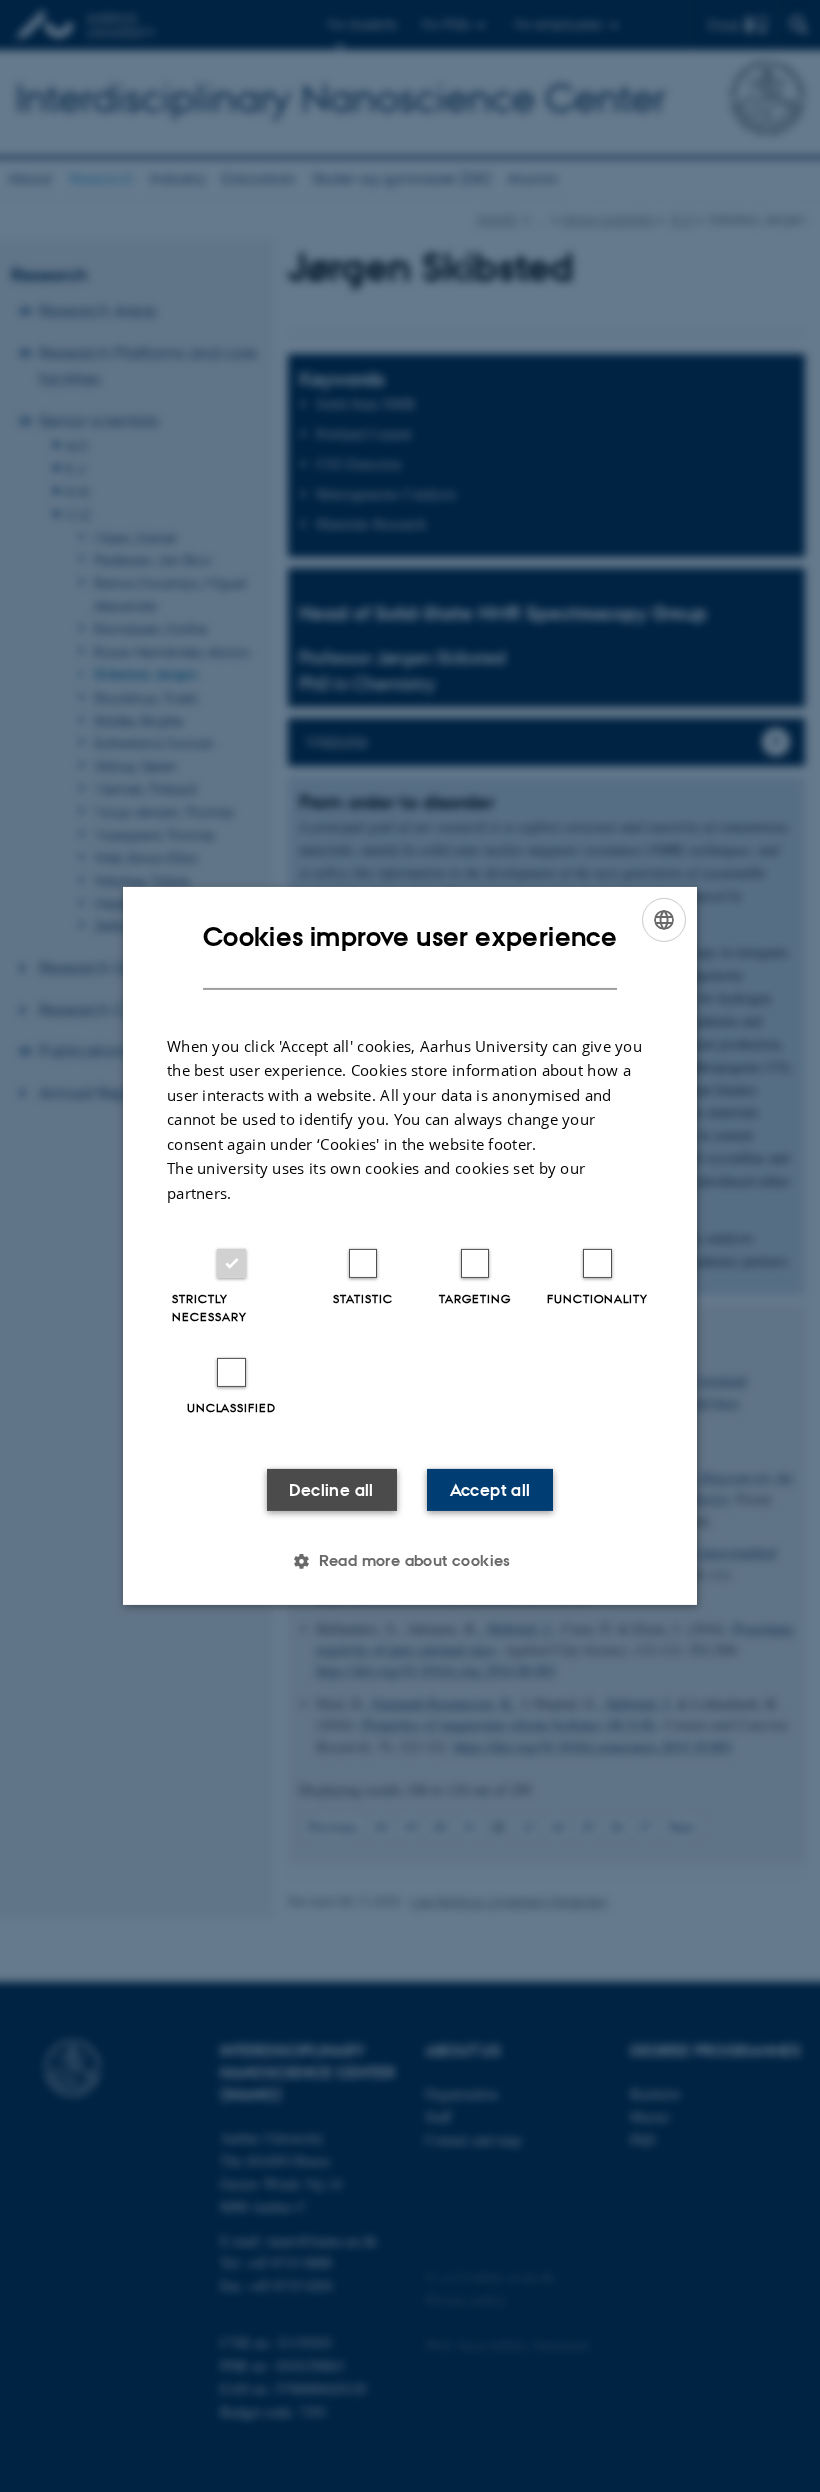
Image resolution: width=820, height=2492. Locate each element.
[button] (410, 1561)
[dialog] (410, 1246)
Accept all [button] (490, 1490)
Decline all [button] (331, 1490)
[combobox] (664, 920)
